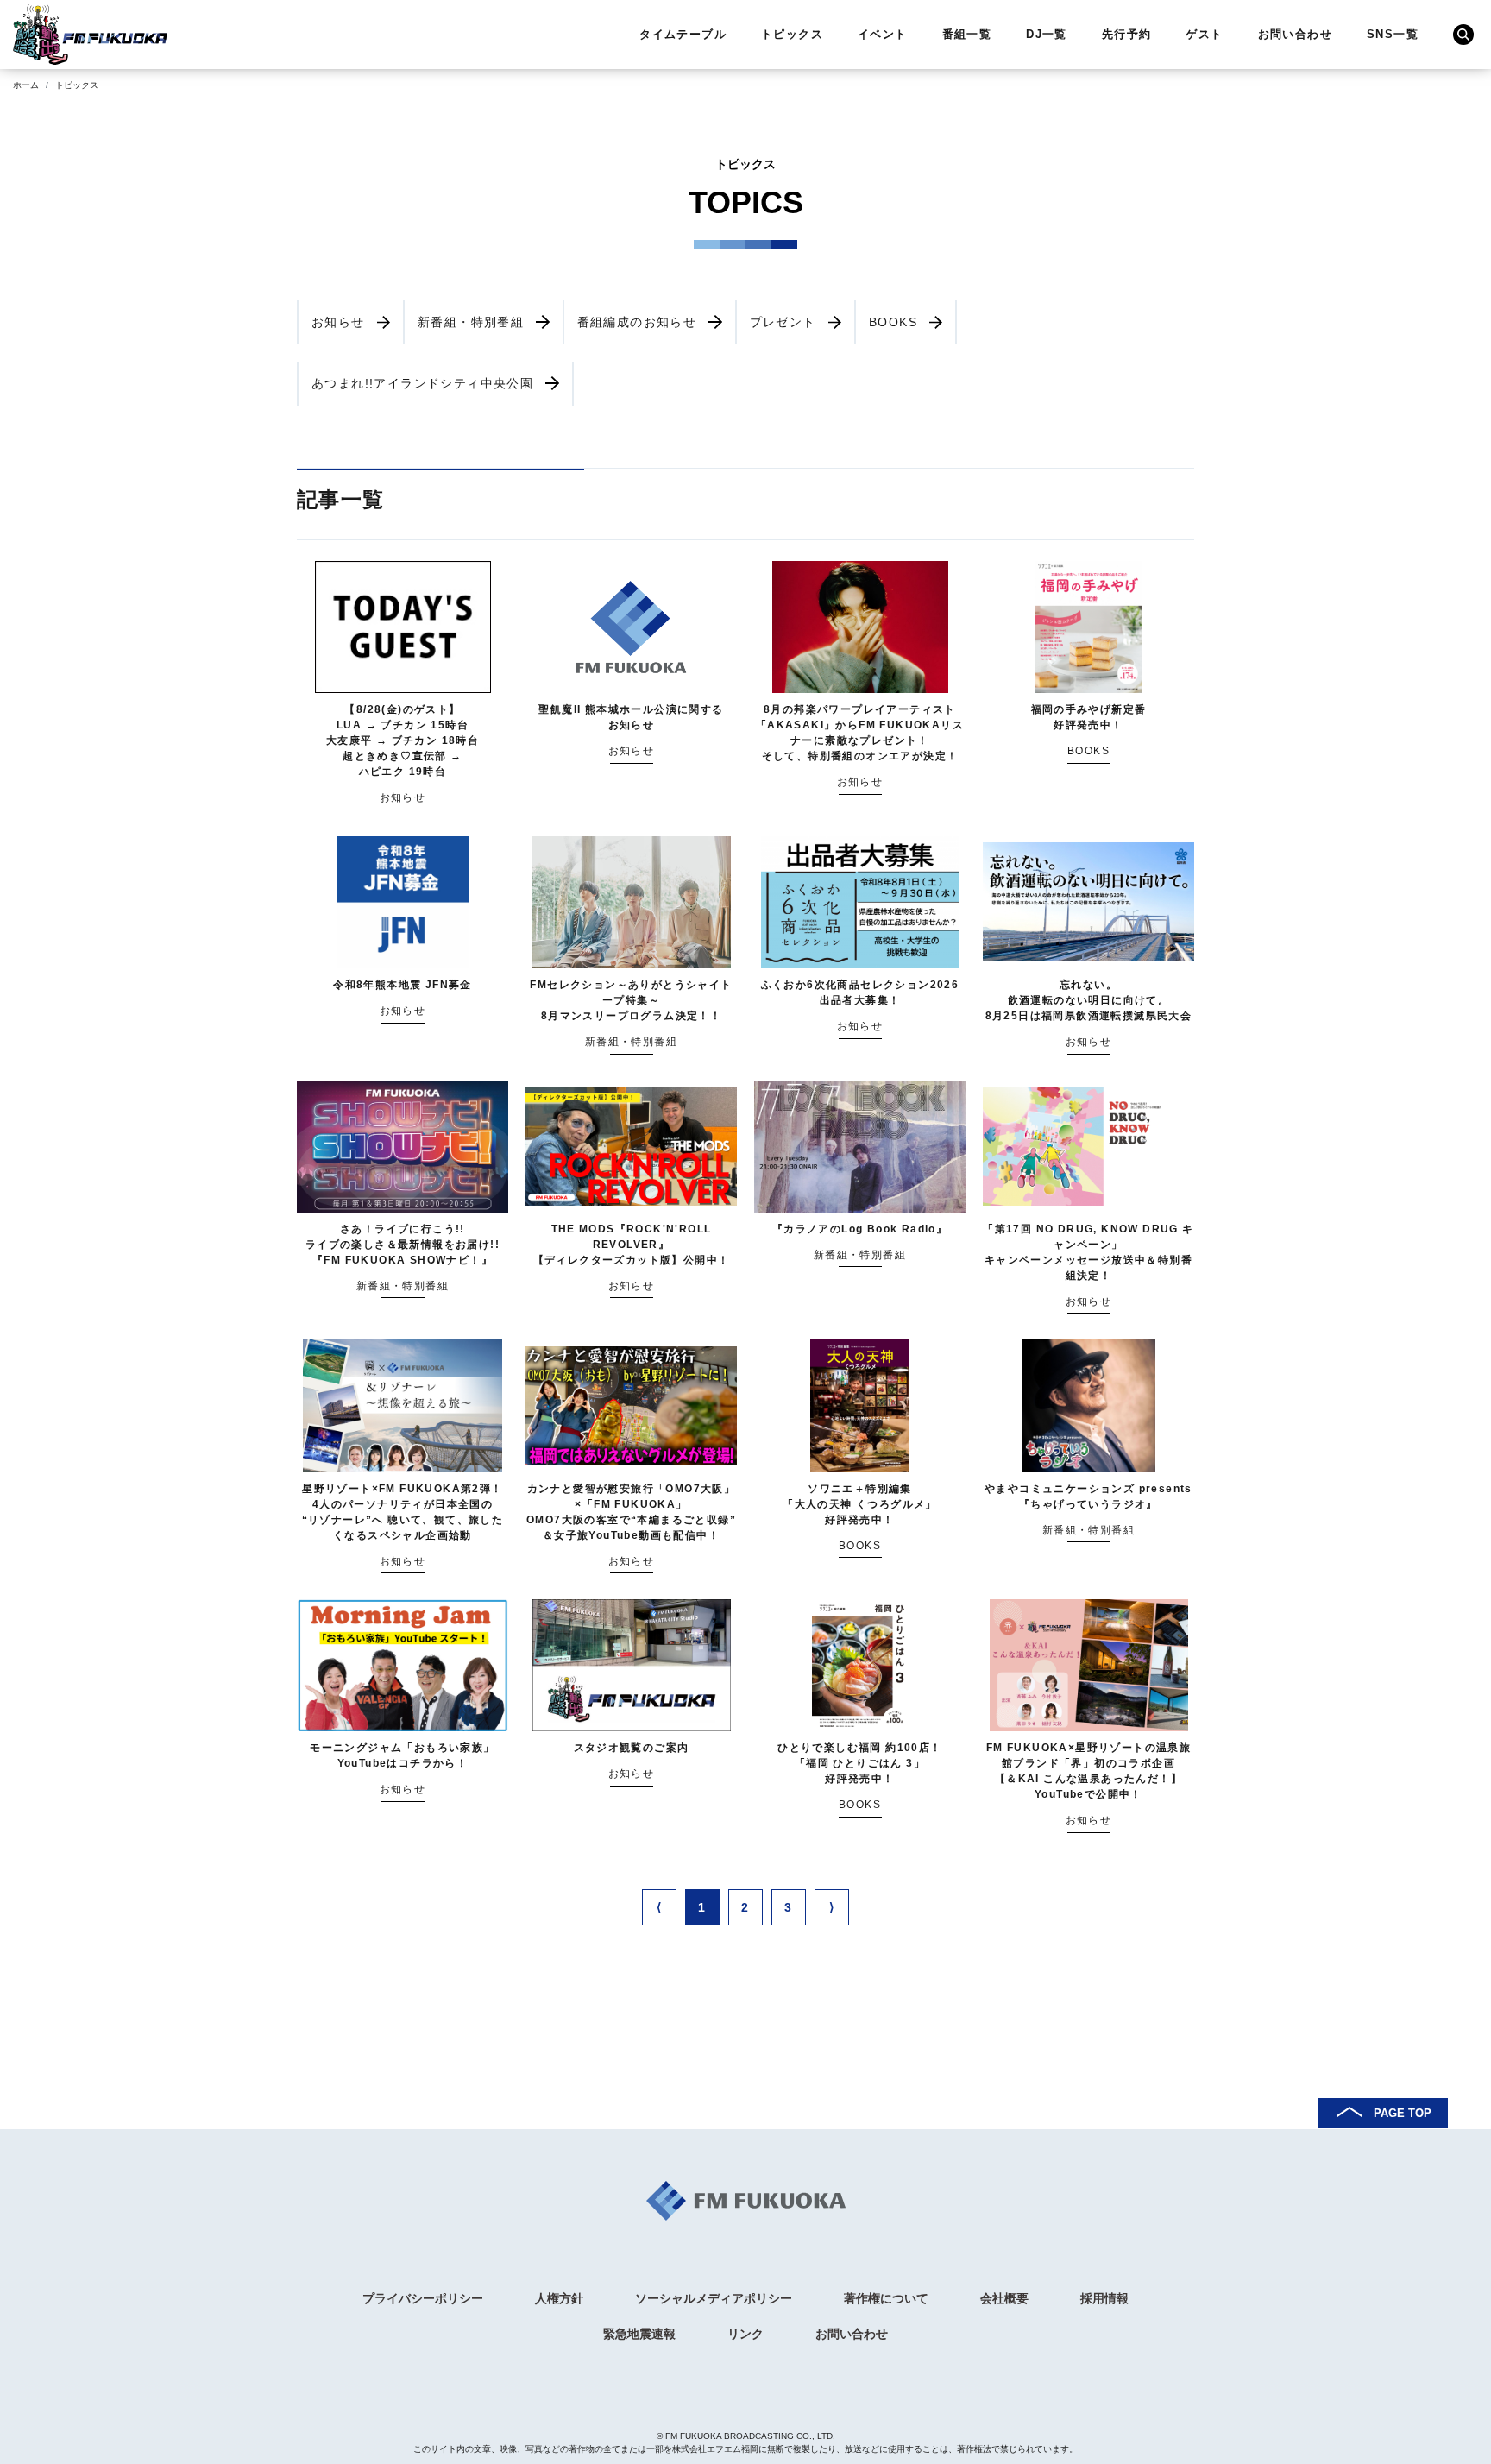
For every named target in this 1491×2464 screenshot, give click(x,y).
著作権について (886, 2298)
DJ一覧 (1047, 34)
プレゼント (783, 322)
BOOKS (893, 322)
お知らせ (338, 322)
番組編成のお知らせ (637, 322)
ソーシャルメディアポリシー (714, 2298)
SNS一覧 (1393, 34)
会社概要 (1004, 2298)
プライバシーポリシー (423, 2298)
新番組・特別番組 (471, 322)
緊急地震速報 (639, 2334)
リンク (745, 2334)
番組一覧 (967, 34)
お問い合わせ (1295, 34)
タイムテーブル (683, 34)
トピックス (792, 34)
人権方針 (559, 2298)
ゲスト (1204, 34)
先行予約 (1127, 34)
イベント (883, 34)
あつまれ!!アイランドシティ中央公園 (422, 383)
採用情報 (1104, 2298)
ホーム (26, 85)
